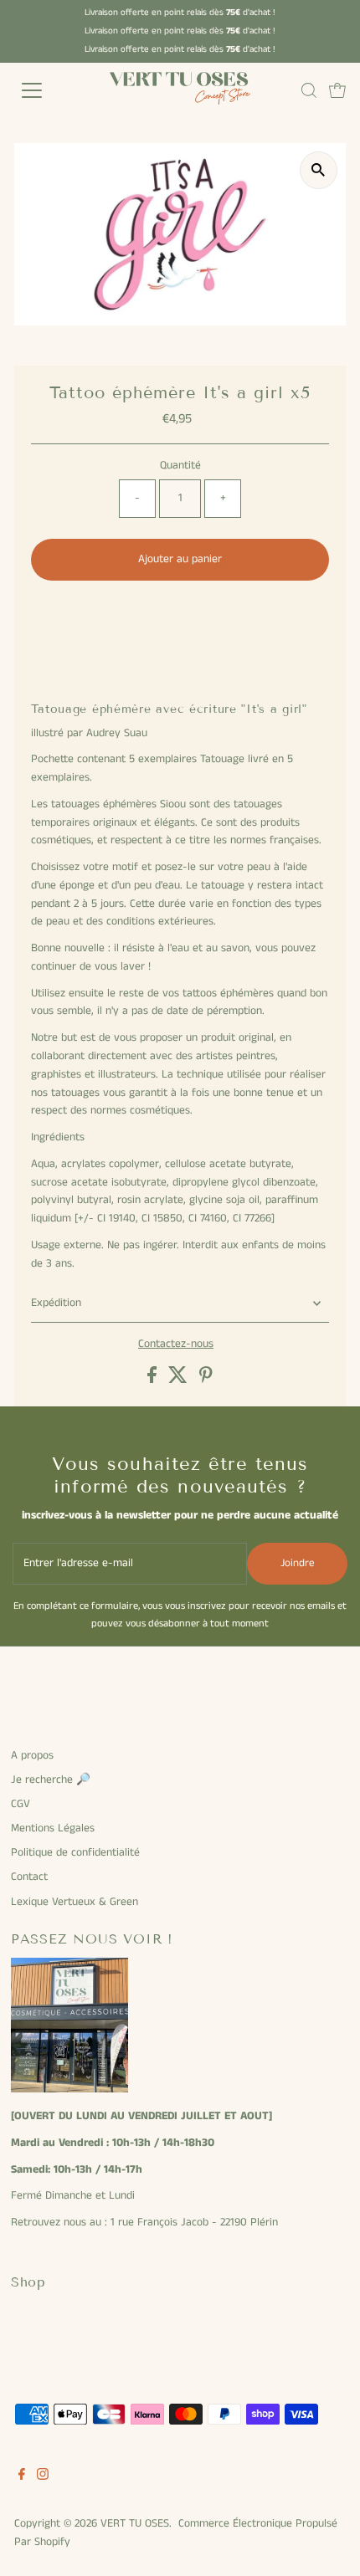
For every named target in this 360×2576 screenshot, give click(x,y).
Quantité (180, 466)
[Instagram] (43, 2477)
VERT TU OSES (135, 2524)
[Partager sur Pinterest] (206, 1380)
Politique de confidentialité (75, 1853)
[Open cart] (337, 90)
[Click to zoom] (319, 170)
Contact (29, 1877)
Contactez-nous (176, 1344)
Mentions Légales (53, 1828)
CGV (21, 1804)
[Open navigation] (50, 90)
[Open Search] (309, 90)
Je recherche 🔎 (51, 1780)
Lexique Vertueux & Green (75, 1902)
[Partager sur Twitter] (180, 1380)
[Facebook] (22, 2477)
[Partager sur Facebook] (154, 1380)
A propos (32, 1756)
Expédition (56, 1303)
